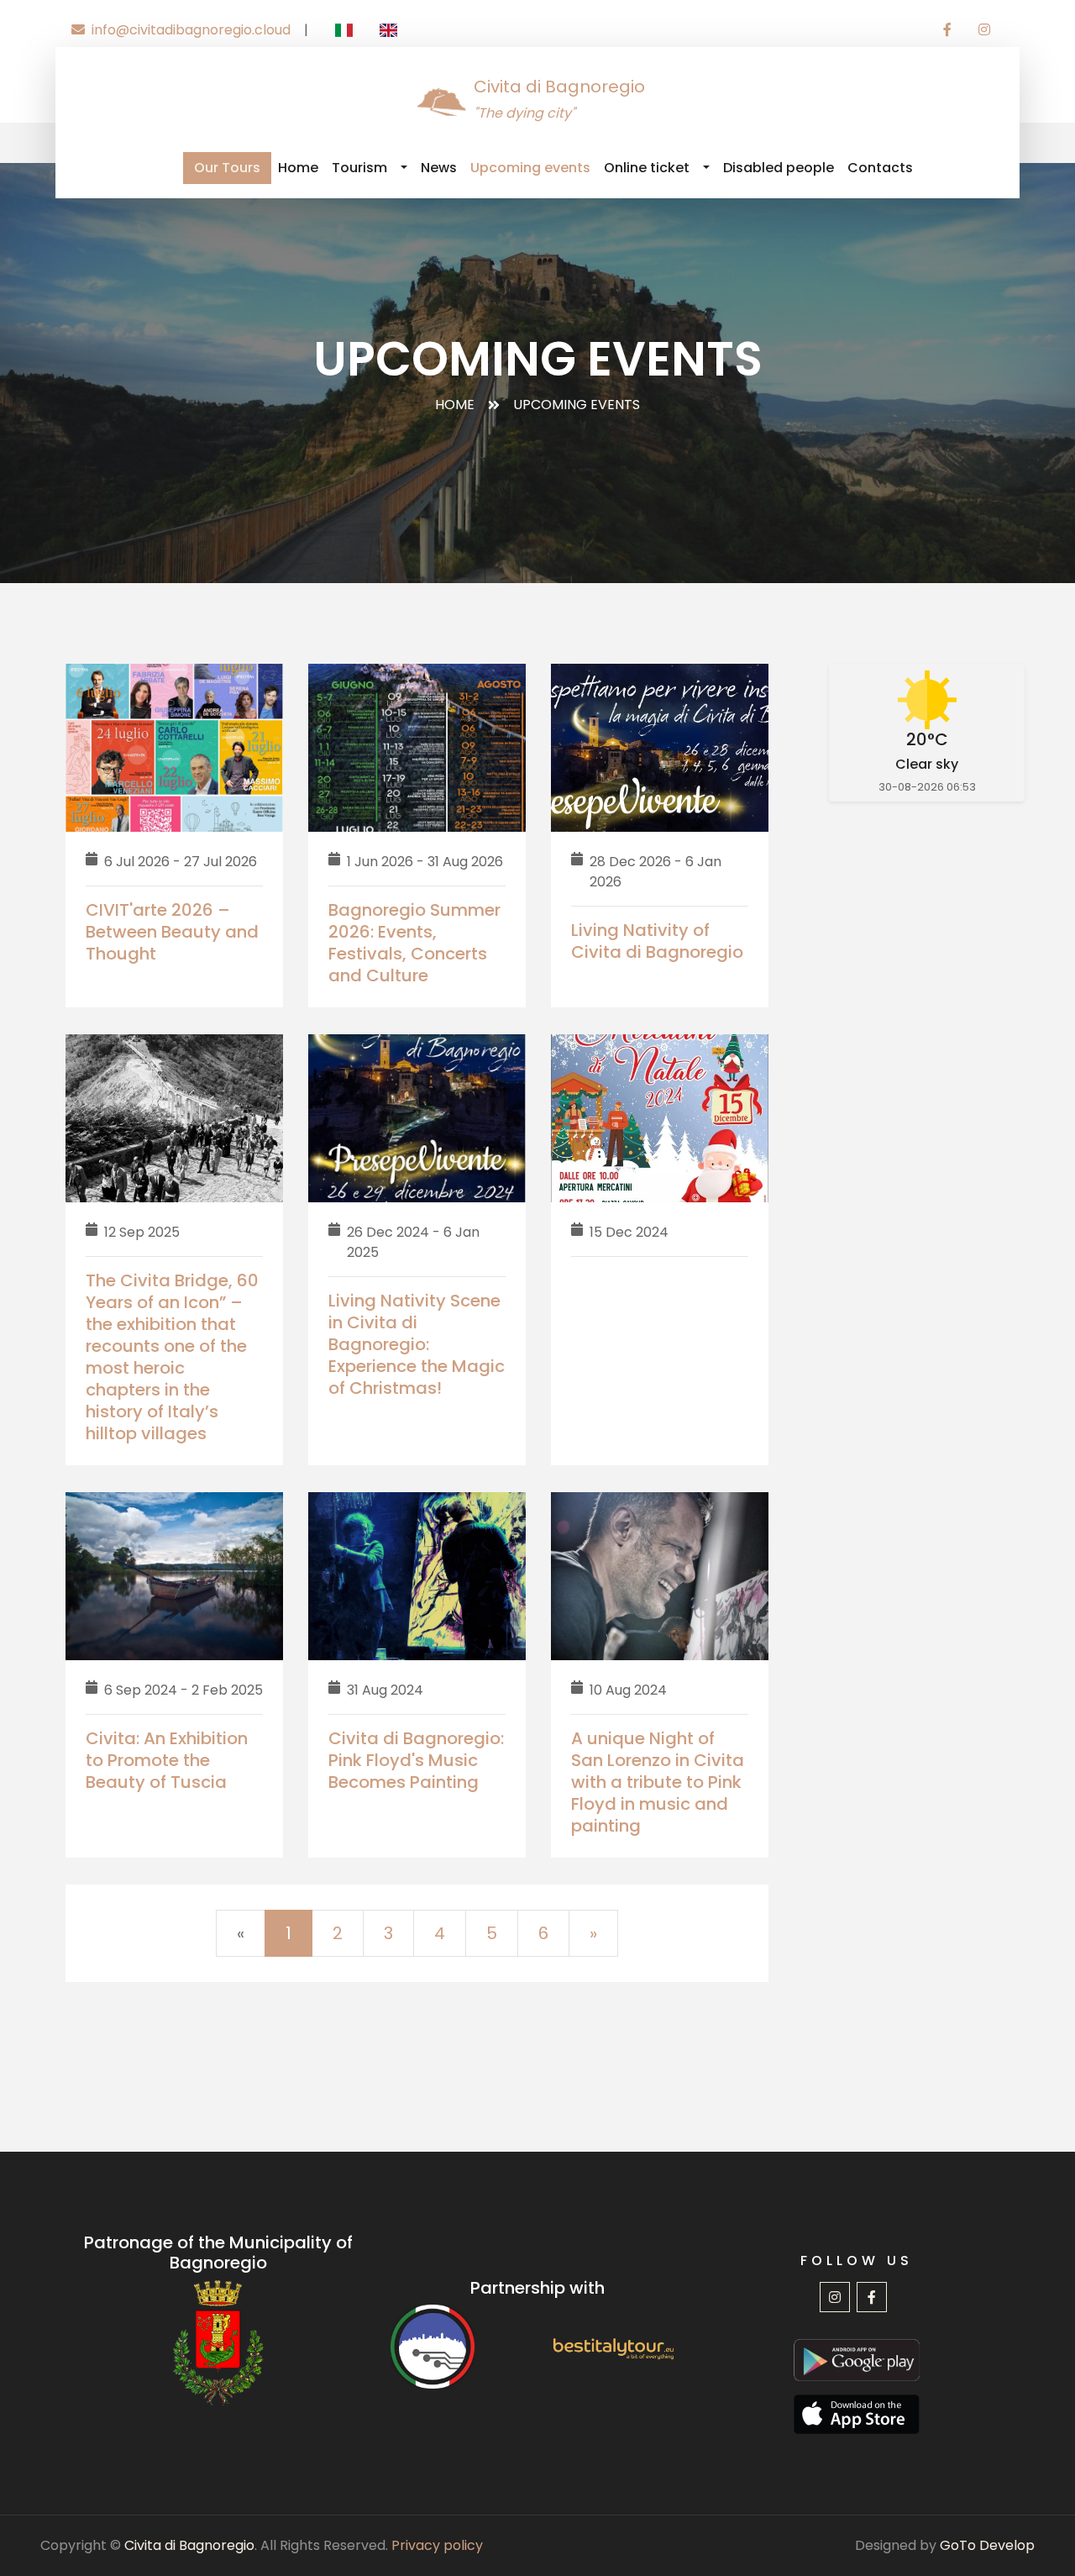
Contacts (880, 168)
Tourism (359, 168)
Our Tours (227, 168)
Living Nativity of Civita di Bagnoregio (657, 941)
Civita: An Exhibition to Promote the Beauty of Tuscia (167, 1760)
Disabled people (779, 168)
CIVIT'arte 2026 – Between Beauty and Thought (172, 932)
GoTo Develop (987, 2545)
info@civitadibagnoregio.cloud (191, 30)
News (439, 168)
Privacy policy (437, 2545)
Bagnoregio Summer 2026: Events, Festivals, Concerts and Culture (414, 943)
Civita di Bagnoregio (189, 2545)
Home (298, 168)
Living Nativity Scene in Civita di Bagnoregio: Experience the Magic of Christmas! (417, 1344)
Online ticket (647, 168)
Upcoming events (530, 168)
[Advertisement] (927, 1094)
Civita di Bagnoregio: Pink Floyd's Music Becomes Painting (416, 1760)
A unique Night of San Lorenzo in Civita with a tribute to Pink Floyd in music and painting (658, 1782)
